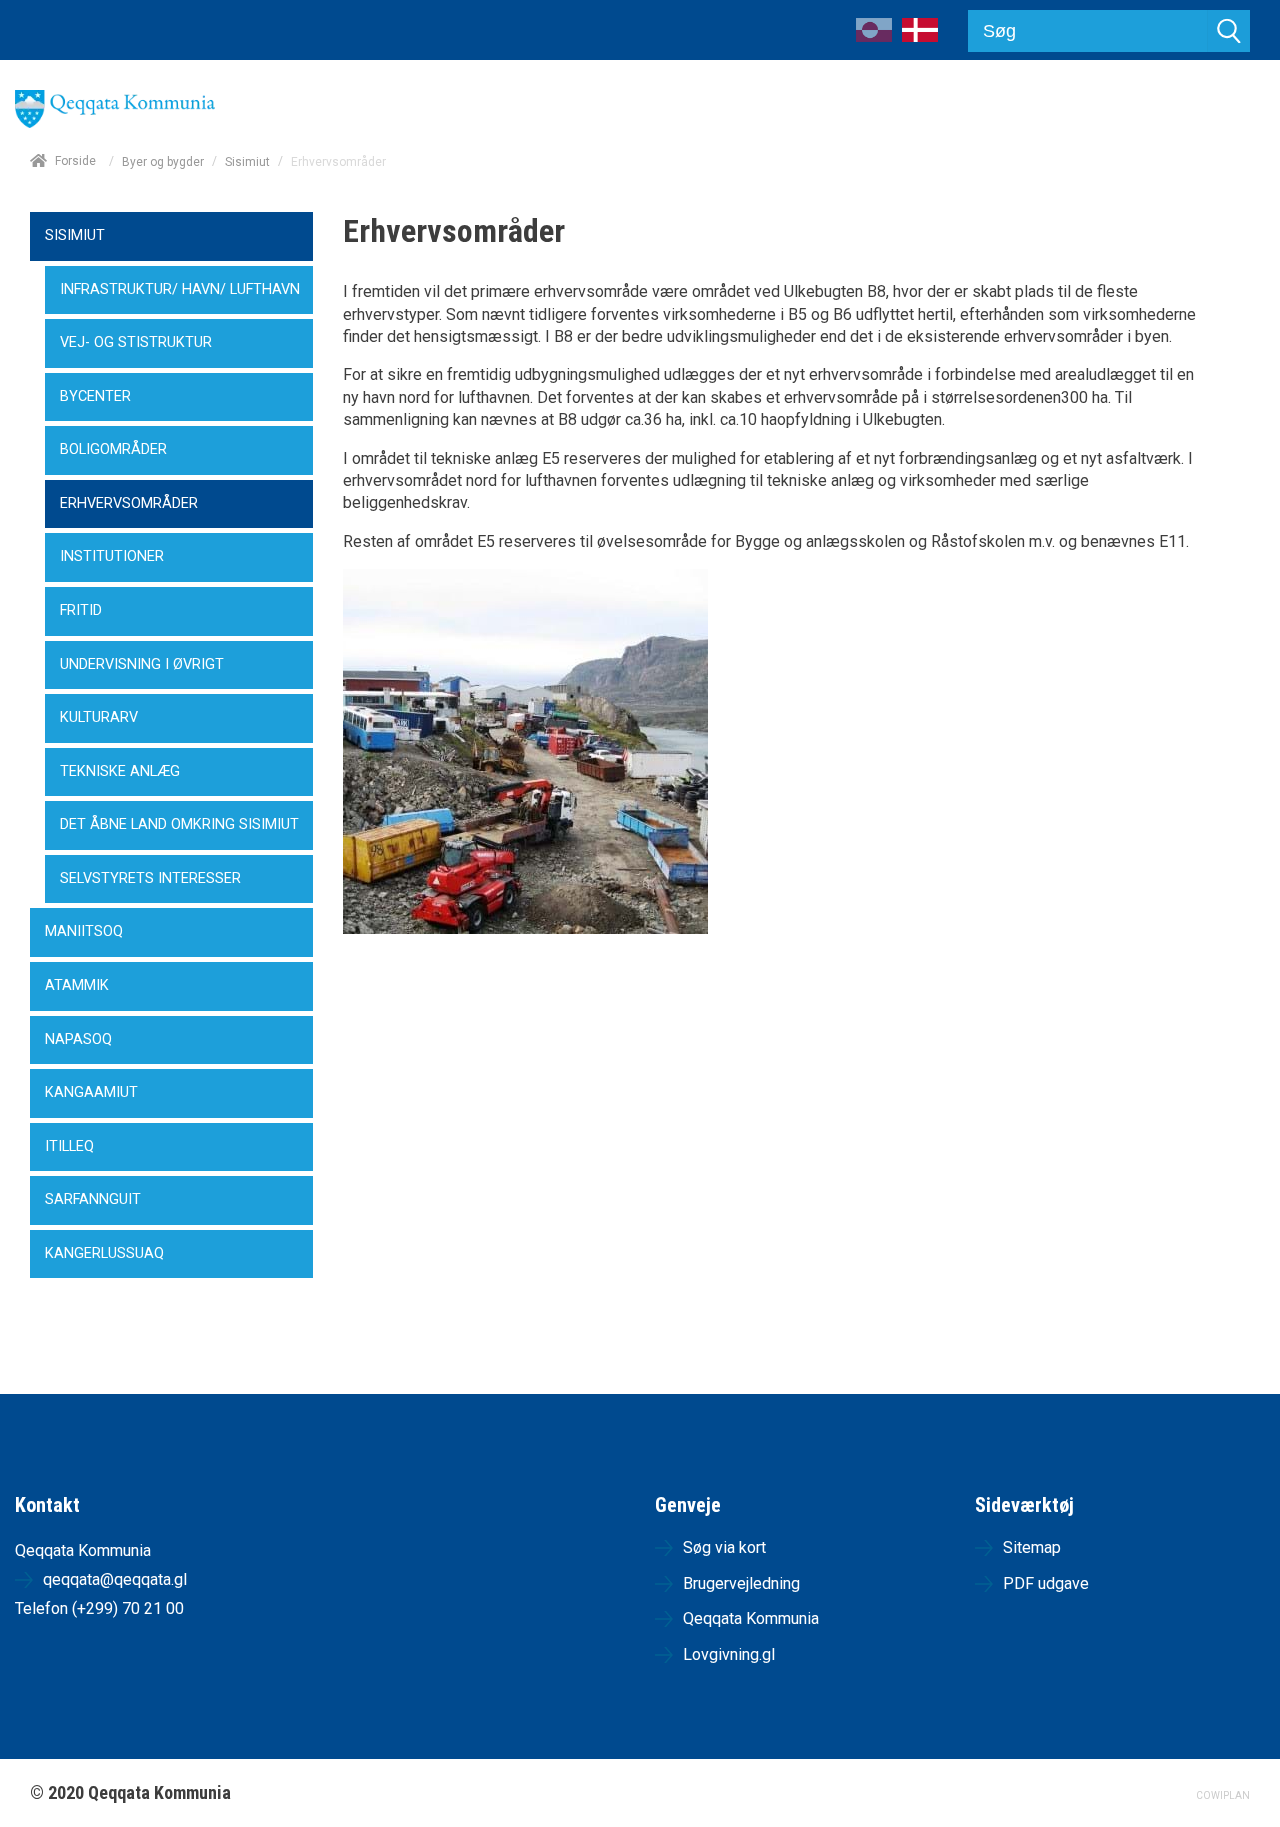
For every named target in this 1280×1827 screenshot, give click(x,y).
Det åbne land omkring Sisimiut (179, 824)
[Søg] (1229, 31)
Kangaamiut (91, 1092)
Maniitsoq (84, 931)
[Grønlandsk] (874, 36)
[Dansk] (920, 36)
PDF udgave (1046, 1583)
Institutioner (112, 556)
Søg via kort (724, 1547)
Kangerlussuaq (104, 1253)
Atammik (77, 985)
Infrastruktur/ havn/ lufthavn (180, 289)
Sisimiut (247, 162)
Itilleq (69, 1146)
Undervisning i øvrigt (142, 664)
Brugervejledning (741, 1583)
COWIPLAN (1223, 1795)
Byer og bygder (163, 162)
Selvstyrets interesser (150, 878)
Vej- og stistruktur (136, 342)
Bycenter (95, 396)
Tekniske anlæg (120, 771)
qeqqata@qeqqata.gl (115, 1579)
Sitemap (1032, 1547)
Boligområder (113, 449)
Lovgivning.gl (729, 1654)
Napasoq (78, 1039)
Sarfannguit (93, 1199)
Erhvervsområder (129, 503)
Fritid (81, 610)
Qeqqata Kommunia (751, 1618)
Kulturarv (99, 717)
